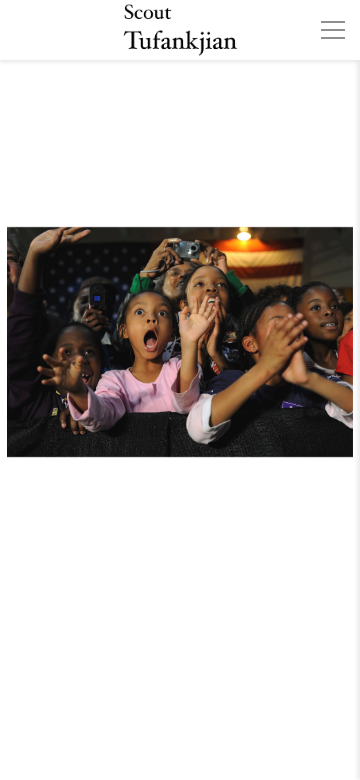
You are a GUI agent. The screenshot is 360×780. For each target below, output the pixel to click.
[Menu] (333, 30)
